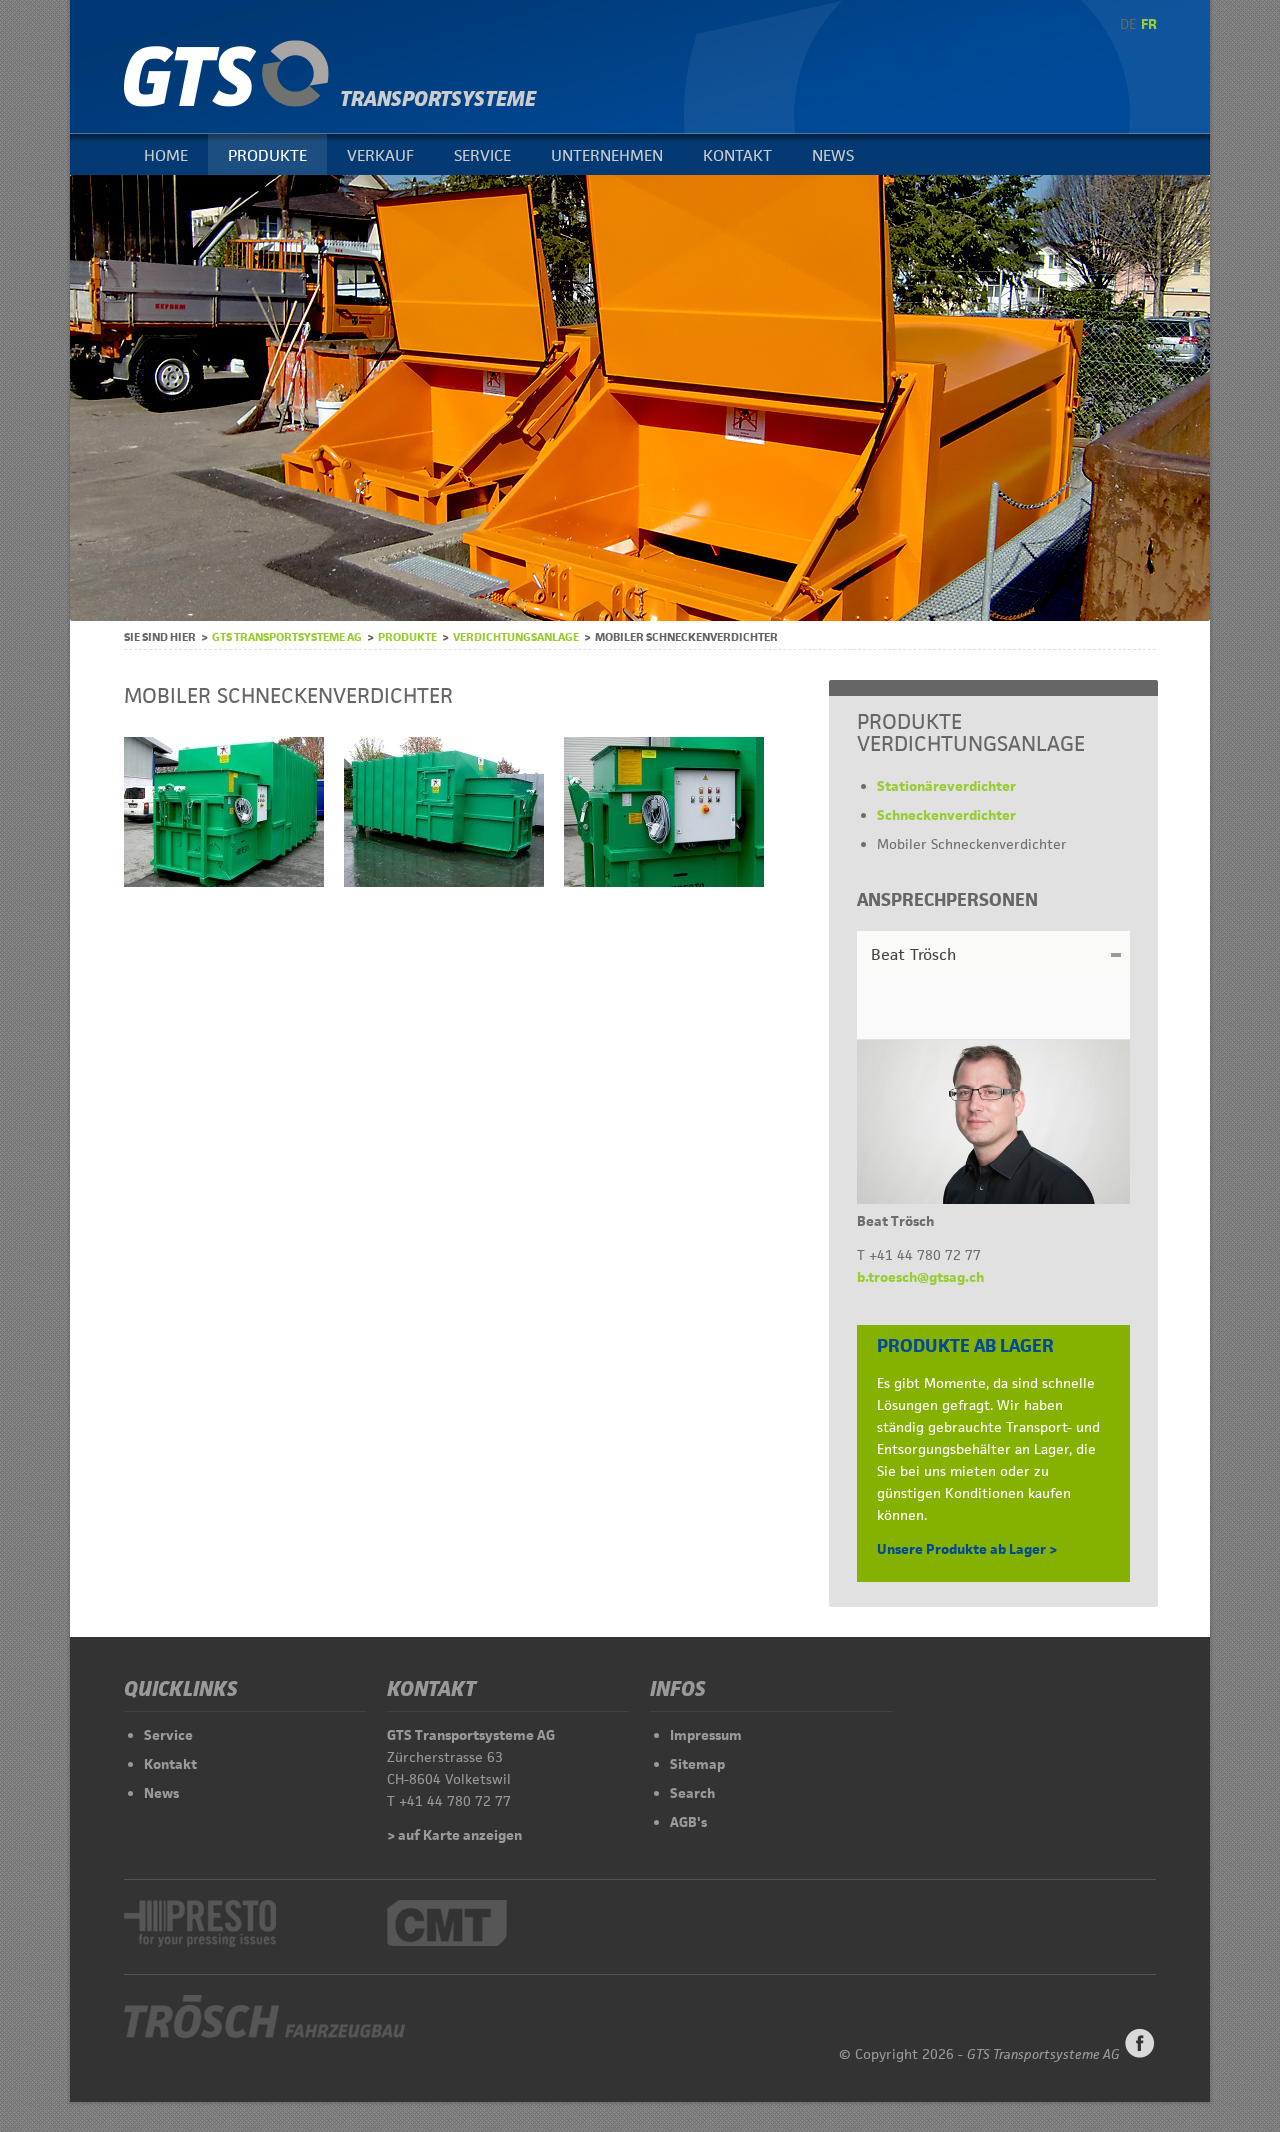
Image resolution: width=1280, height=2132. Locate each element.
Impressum (706, 1735)
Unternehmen (607, 155)
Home (166, 155)
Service (482, 155)
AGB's (688, 1822)
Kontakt (737, 155)
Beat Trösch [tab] (913, 954)
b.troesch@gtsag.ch (920, 1277)
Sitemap (697, 1764)
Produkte (267, 155)
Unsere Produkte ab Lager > (967, 1549)
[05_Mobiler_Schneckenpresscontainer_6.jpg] (444, 882)
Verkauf (380, 155)
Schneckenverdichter (946, 815)
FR (1149, 24)
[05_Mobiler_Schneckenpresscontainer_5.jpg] (664, 882)
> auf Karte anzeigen (454, 1835)
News (833, 155)
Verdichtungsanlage (516, 636)
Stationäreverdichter (946, 786)
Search (692, 1793)
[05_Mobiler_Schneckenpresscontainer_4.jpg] (224, 882)
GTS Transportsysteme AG (287, 636)
